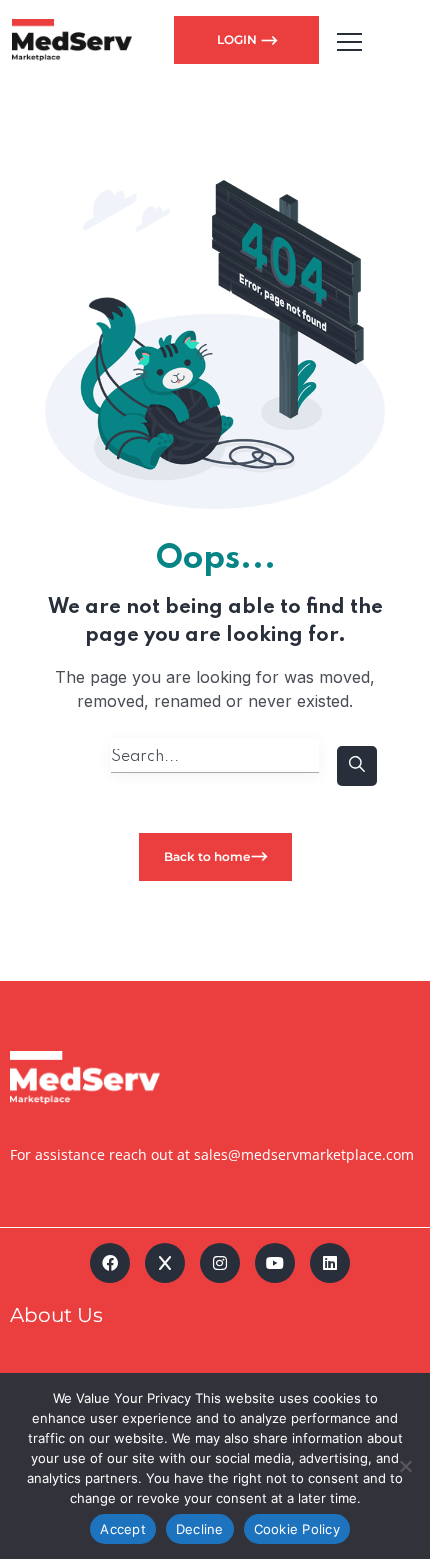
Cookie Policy (297, 1529)
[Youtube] (275, 1263)
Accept (123, 1529)
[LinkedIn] (330, 1263)
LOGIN (238, 39)
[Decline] (405, 1466)
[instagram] (220, 1263)
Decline (200, 1529)
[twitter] (165, 1263)
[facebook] (110, 1263)
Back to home (207, 856)
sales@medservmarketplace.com (304, 1154)
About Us (56, 1315)
